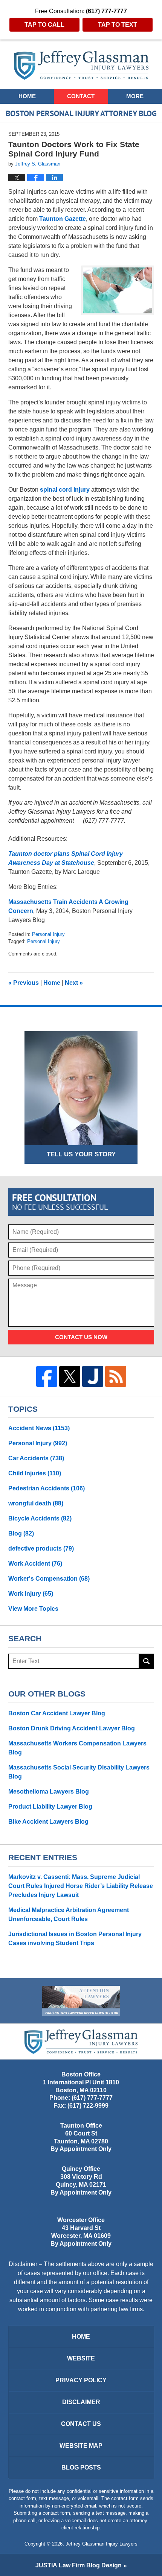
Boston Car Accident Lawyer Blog (57, 1713)
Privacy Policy (81, 2380)
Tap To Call (44, 25)
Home (27, 96)
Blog (21, 1533)
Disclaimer (81, 2402)
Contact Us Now (81, 1337)
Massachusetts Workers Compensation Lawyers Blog (77, 1748)
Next (74, 983)
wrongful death (36, 1503)
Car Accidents (36, 1458)
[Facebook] (47, 1376)
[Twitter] (70, 1376)
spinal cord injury (66, 490)
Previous (24, 983)
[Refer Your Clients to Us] (81, 2001)
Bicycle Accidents (40, 1518)
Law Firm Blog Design (79, 2565)
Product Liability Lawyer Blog (50, 1807)
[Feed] (116, 1376)
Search (147, 1661)
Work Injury (31, 1594)
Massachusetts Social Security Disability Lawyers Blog (79, 1772)
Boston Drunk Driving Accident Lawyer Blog (72, 1728)
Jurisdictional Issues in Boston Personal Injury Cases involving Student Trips (75, 1939)
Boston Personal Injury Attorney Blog (81, 65)
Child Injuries (35, 1473)
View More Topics (33, 1609)
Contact (81, 96)
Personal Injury (48, 934)
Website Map (81, 2446)
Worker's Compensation (49, 1579)
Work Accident (35, 1564)
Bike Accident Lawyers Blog (48, 1822)
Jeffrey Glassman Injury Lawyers (102, 2544)
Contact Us (81, 2424)
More (135, 96)
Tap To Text (118, 25)
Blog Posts (81, 2467)
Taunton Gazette (63, 219)
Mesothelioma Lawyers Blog (49, 1792)
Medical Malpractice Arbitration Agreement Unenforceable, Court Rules (69, 1915)
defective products (41, 1548)
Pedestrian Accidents (47, 1488)
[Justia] (93, 1376)
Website (81, 2358)
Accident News (39, 1428)
